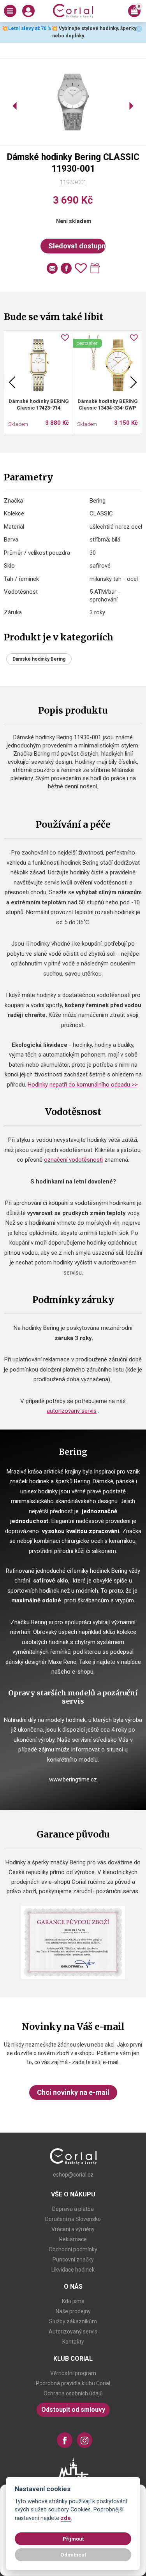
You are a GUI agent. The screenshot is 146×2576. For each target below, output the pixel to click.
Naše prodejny (73, 2311)
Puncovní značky (73, 2259)
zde (66, 2518)
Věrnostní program (73, 2373)
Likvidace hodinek (73, 2270)
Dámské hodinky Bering (39, 659)
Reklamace (73, 2239)
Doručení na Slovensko (73, 2219)
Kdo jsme (73, 2301)
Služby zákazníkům (73, 2321)
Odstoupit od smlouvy (73, 2410)
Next (134, 382)
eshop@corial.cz (73, 2175)
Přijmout (73, 2539)
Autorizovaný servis (73, 2332)
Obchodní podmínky (73, 2249)
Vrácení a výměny (73, 2229)
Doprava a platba (73, 2209)
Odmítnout (73, 2555)
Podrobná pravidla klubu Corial (73, 2383)
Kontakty (73, 2342)
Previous (12, 382)
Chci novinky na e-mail (73, 2092)
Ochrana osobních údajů (73, 2393)
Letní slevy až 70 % (30, 28)
